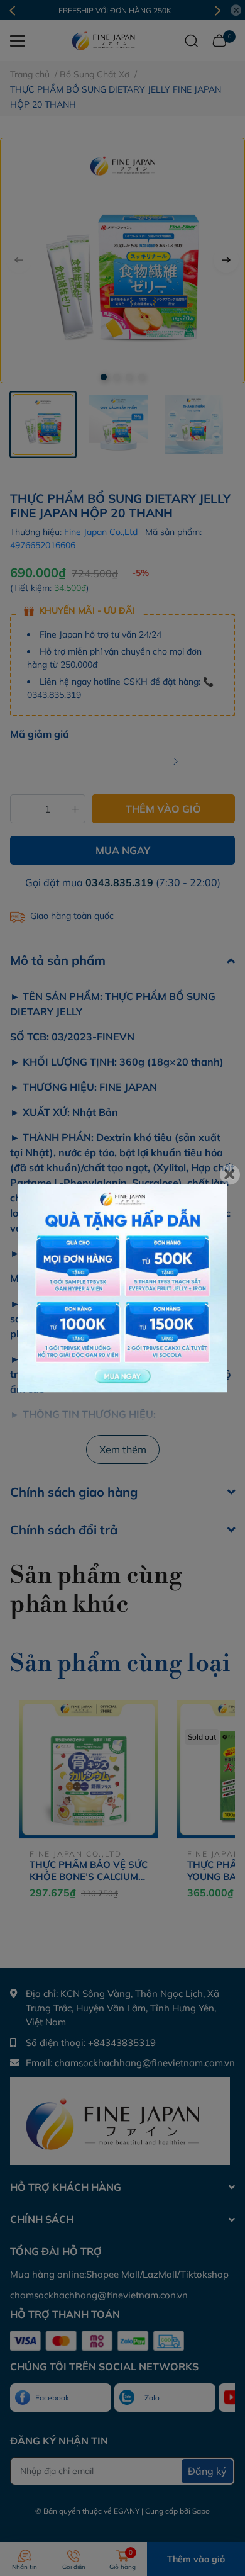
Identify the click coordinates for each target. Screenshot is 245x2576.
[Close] (230, 1174)
